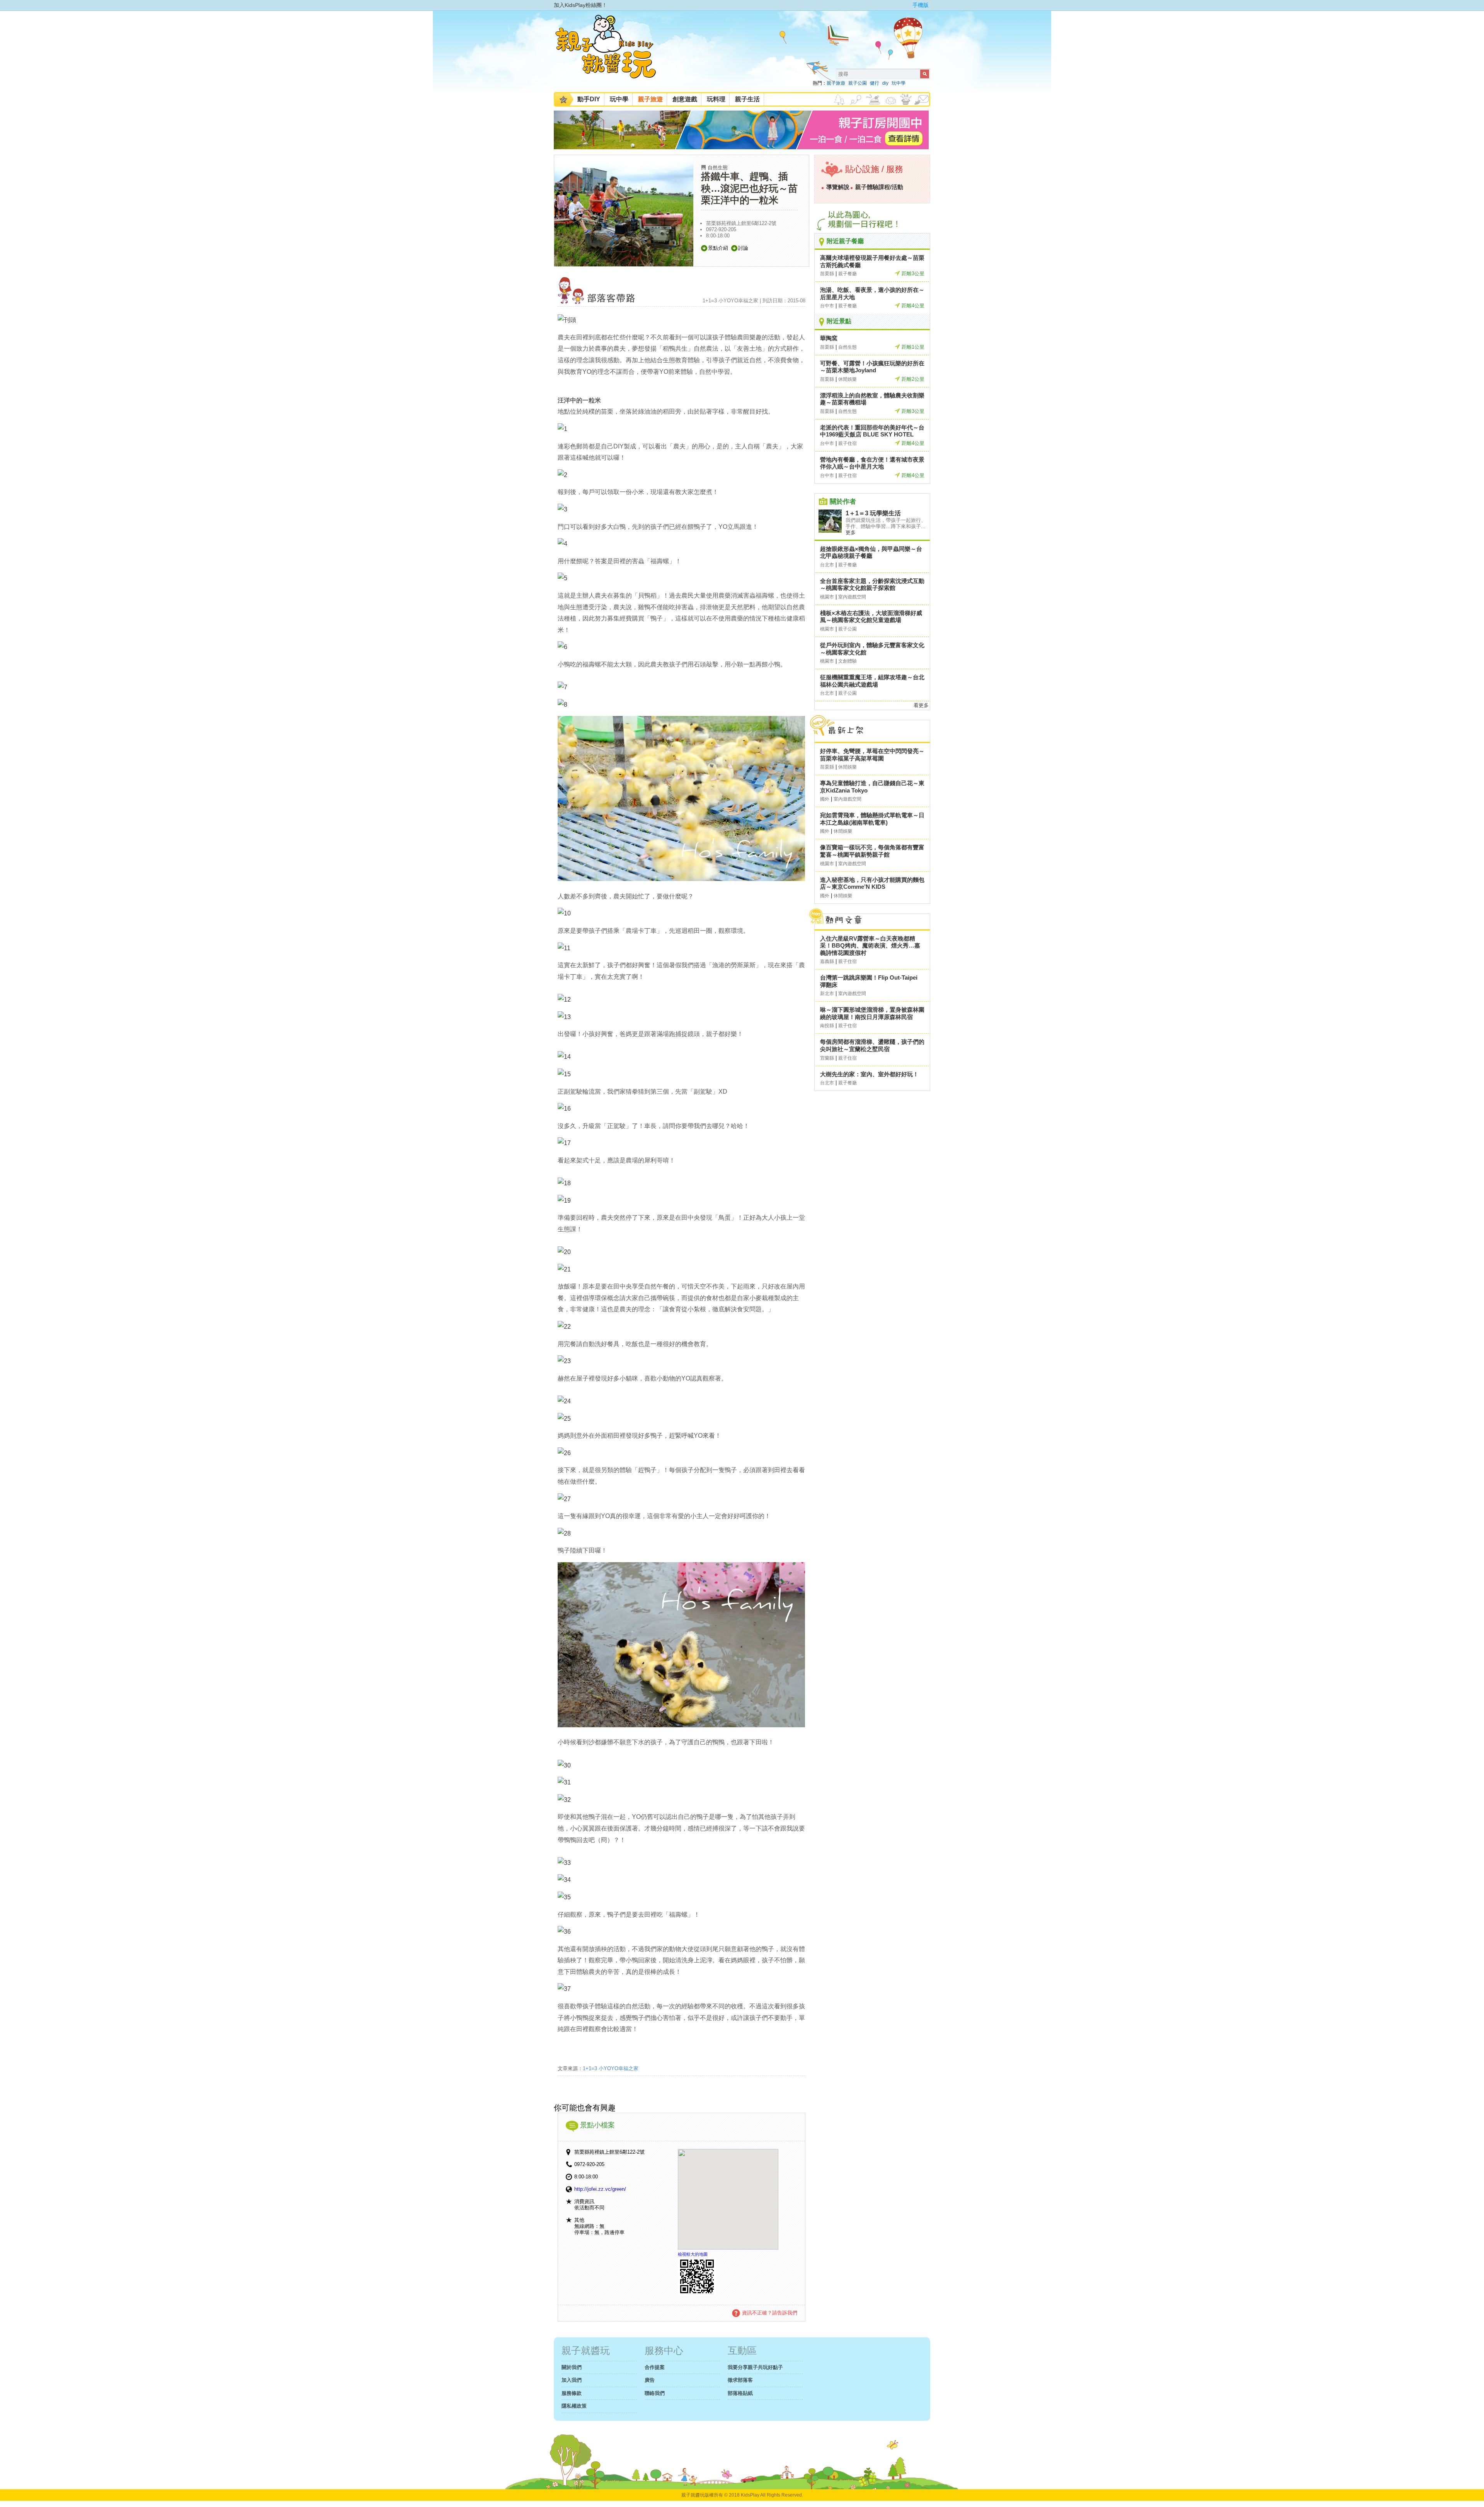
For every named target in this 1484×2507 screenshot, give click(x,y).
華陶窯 (829, 338)
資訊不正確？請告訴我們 (770, 2313)
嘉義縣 (827, 961)
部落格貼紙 (740, 2393)
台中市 (827, 306)
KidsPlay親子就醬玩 (612, 53)
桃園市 (827, 597)
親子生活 (747, 99)
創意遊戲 (685, 99)
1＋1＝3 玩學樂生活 (873, 513)
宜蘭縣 (827, 1058)
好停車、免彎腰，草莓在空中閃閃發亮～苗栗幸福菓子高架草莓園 (872, 755)
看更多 (921, 705)
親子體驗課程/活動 (879, 187)
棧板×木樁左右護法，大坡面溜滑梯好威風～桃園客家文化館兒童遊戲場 (871, 617)
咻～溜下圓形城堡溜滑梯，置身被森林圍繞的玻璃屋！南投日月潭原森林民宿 (872, 1013)
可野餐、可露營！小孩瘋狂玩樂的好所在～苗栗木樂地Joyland (872, 367)
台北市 (827, 565)
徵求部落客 (740, 2380)
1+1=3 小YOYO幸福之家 (611, 2068)
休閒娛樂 (848, 379)
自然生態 (718, 168)
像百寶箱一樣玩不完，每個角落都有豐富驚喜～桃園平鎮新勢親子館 (872, 851)
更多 (851, 533)
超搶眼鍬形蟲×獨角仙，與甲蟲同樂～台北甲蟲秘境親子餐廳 (871, 552)
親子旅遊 (836, 83)
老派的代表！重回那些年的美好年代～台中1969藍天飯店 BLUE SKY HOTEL (872, 431)
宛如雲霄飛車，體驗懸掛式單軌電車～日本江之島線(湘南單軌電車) (872, 819)
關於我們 (572, 2367)
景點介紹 (718, 248)
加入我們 (572, 2380)
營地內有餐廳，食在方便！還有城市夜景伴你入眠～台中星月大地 (872, 463)
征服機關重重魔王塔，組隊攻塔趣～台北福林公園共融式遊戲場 (872, 681)
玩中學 (899, 83)
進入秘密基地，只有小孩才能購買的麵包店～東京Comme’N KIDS (872, 883)
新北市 (827, 994)
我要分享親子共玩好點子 (755, 2367)
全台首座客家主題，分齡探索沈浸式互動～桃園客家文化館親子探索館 (872, 585)
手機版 (921, 5)
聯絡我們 (655, 2393)
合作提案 (655, 2367)
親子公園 (858, 83)
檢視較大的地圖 (693, 2254)
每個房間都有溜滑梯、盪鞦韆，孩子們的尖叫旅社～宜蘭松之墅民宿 (872, 1045)
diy (885, 83)
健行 (875, 83)
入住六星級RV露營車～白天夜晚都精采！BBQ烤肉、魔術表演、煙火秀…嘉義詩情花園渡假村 (870, 946)
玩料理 (716, 99)
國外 (825, 799)
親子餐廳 (848, 274)
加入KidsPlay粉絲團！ (580, 5)
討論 (743, 248)
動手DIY (589, 99)
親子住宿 (848, 443)
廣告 (650, 2380)
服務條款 (572, 2393)
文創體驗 (848, 661)
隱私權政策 (574, 2406)
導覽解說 (838, 187)
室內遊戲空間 (852, 597)
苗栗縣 (827, 274)
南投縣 (827, 1026)
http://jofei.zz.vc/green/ (600, 2189)
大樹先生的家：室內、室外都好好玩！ (869, 1074)
